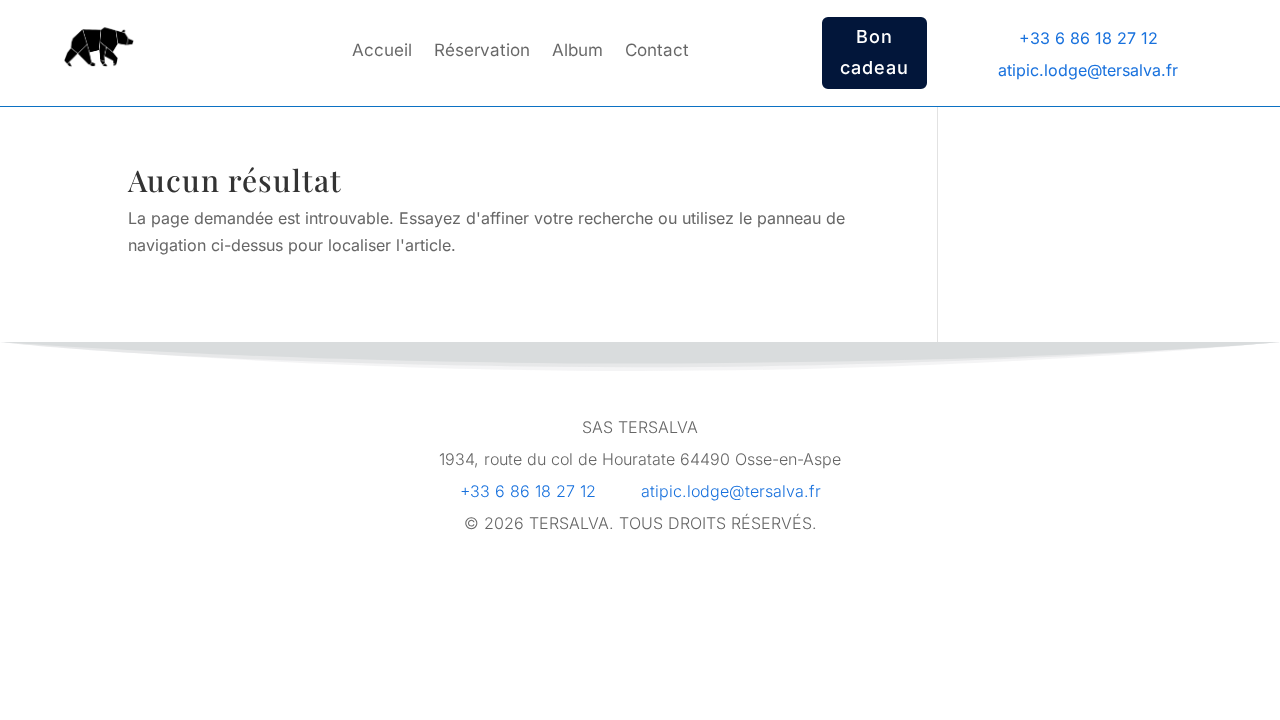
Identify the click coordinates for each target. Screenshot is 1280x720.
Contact (657, 51)
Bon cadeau (874, 52)
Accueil (382, 51)
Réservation (482, 51)
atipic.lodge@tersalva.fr (731, 491)
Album (577, 51)
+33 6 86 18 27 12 (528, 491)
